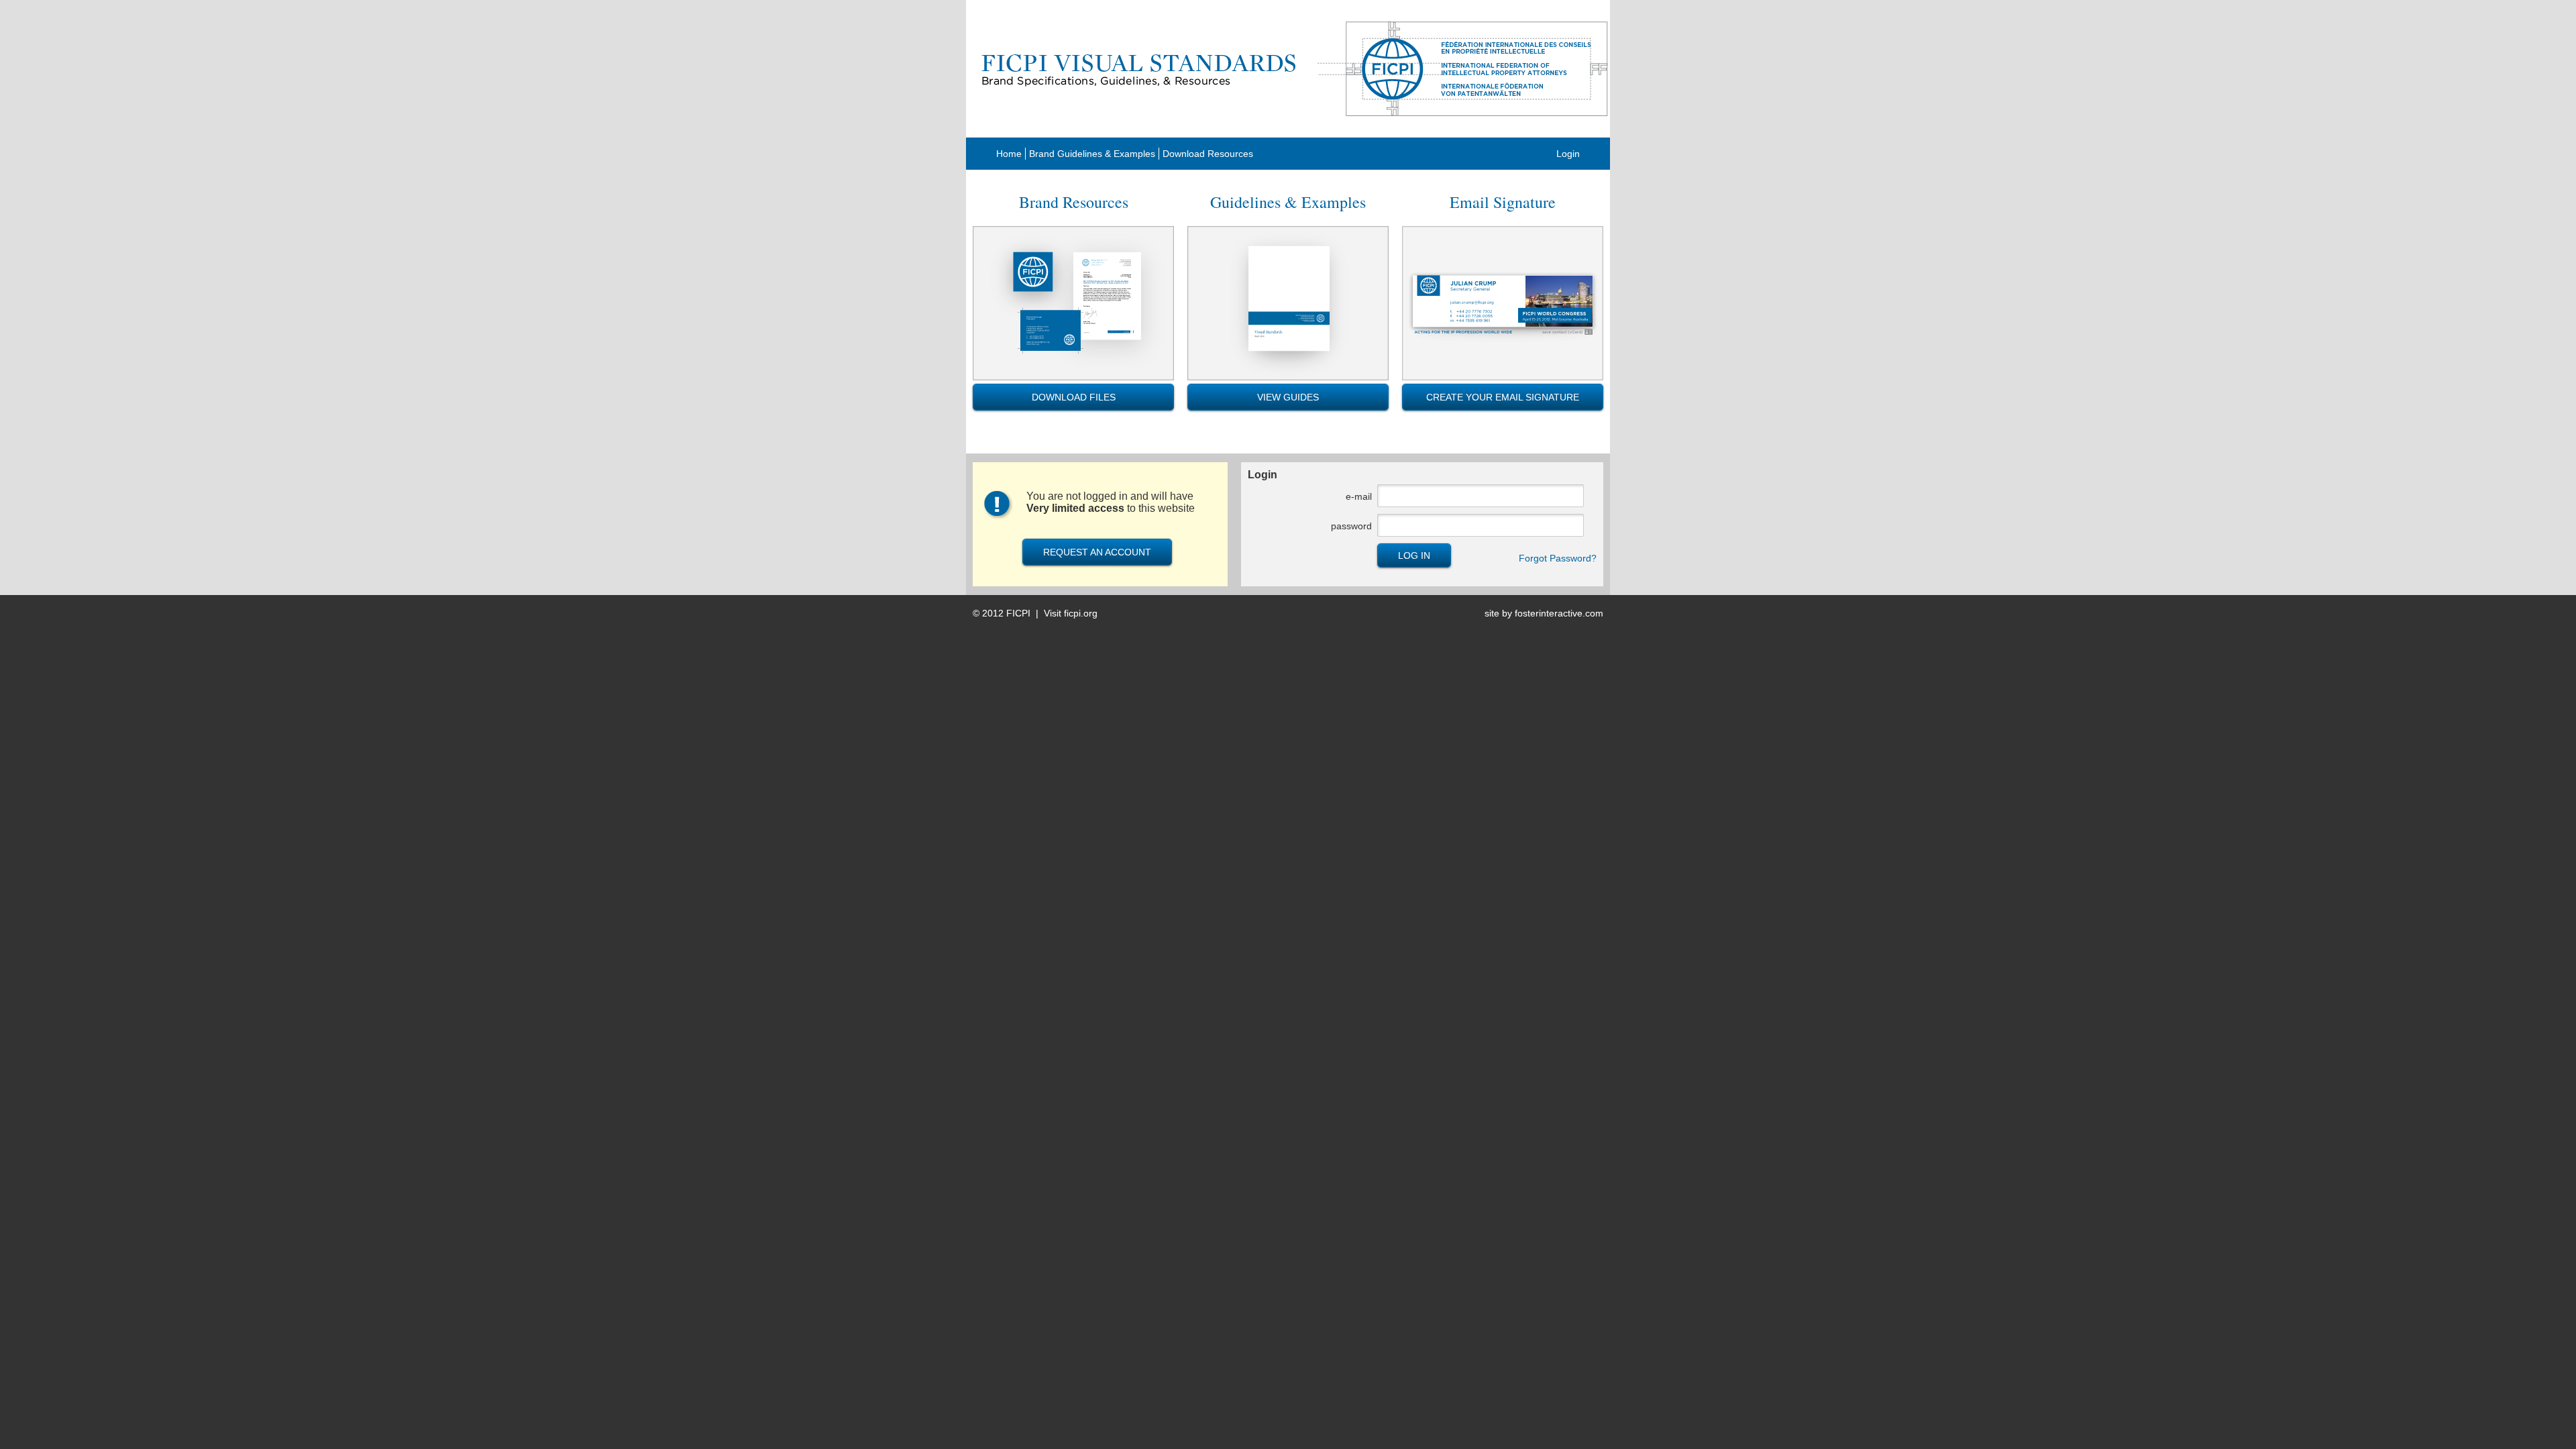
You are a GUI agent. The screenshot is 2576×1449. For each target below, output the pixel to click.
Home (1009, 154)
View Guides (1288, 397)
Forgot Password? (1558, 558)
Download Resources (1208, 154)
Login (1568, 154)
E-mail (1359, 496)
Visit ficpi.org (1071, 613)
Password (1351, 526)
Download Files (1074, 397)
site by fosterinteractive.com (1544, 613)
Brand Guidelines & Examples (1092, 154)
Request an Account (1097, 552)
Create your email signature (1503, 397)
